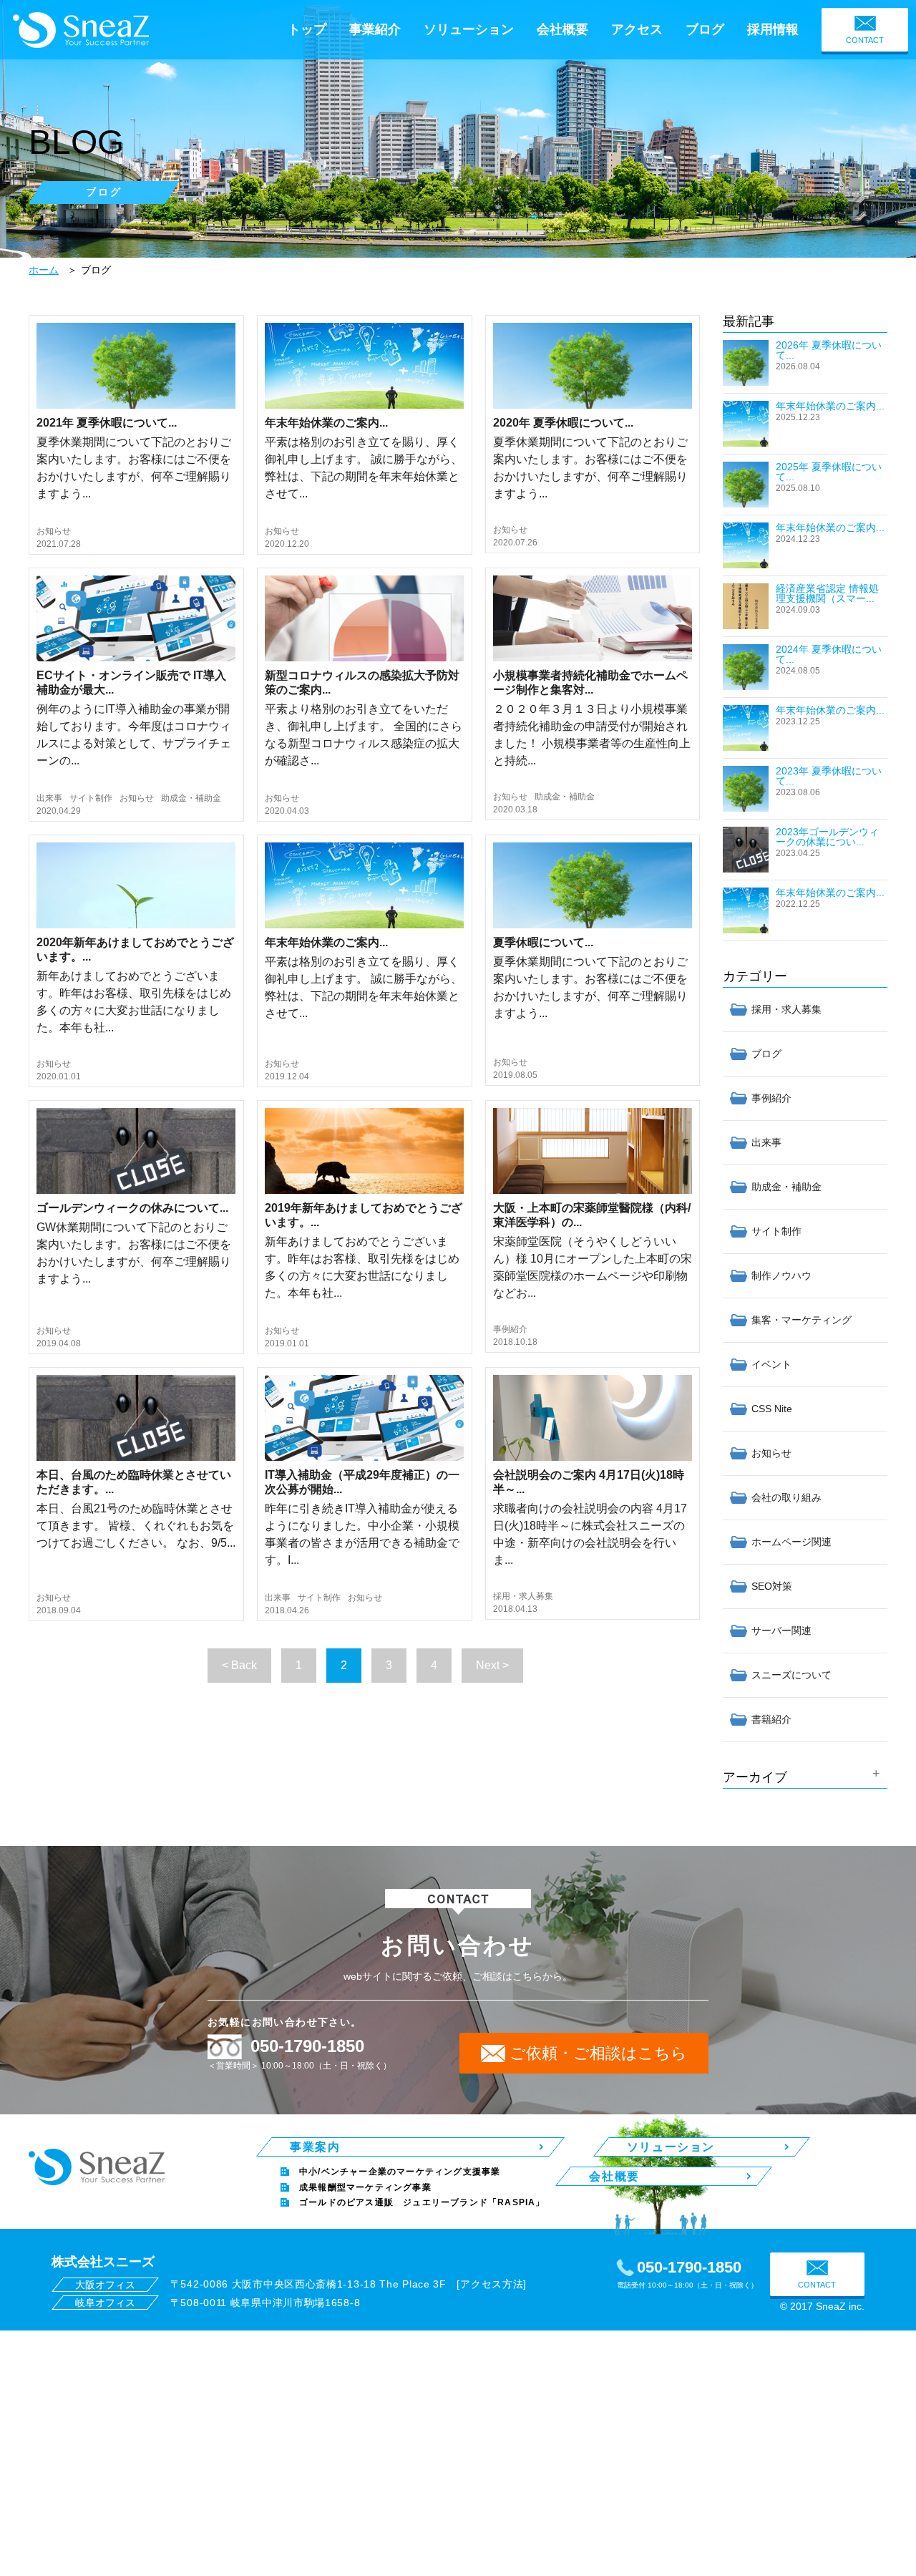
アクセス (637, 29)
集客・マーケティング (801, 1320)
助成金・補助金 (191, 798)
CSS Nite (772, 1409)
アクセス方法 (492, 2284)
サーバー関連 (781, 1630)
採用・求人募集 (523, 1596)
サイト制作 (91, 798)
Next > (492, 1665)
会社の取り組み (786, 1497)
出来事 (49, 798)
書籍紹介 (771, 1719)
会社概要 (562, 29)
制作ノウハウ (781, 1275)
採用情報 (773, 29)
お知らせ (54, 531)
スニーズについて (791, 1675)
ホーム (44, 270)
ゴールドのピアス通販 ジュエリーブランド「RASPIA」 (422, 2202)
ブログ (705, 29)
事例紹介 (510, 1329)
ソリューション (469, 29)
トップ (307, 29)
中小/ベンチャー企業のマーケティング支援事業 (400, 2172)
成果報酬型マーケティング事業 (365, 2187)
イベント (771, 1364)
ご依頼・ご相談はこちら (598, 2053)
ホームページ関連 (791, 1542)
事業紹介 (375, 29)
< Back (239, 1665)
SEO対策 (772, 1586)
